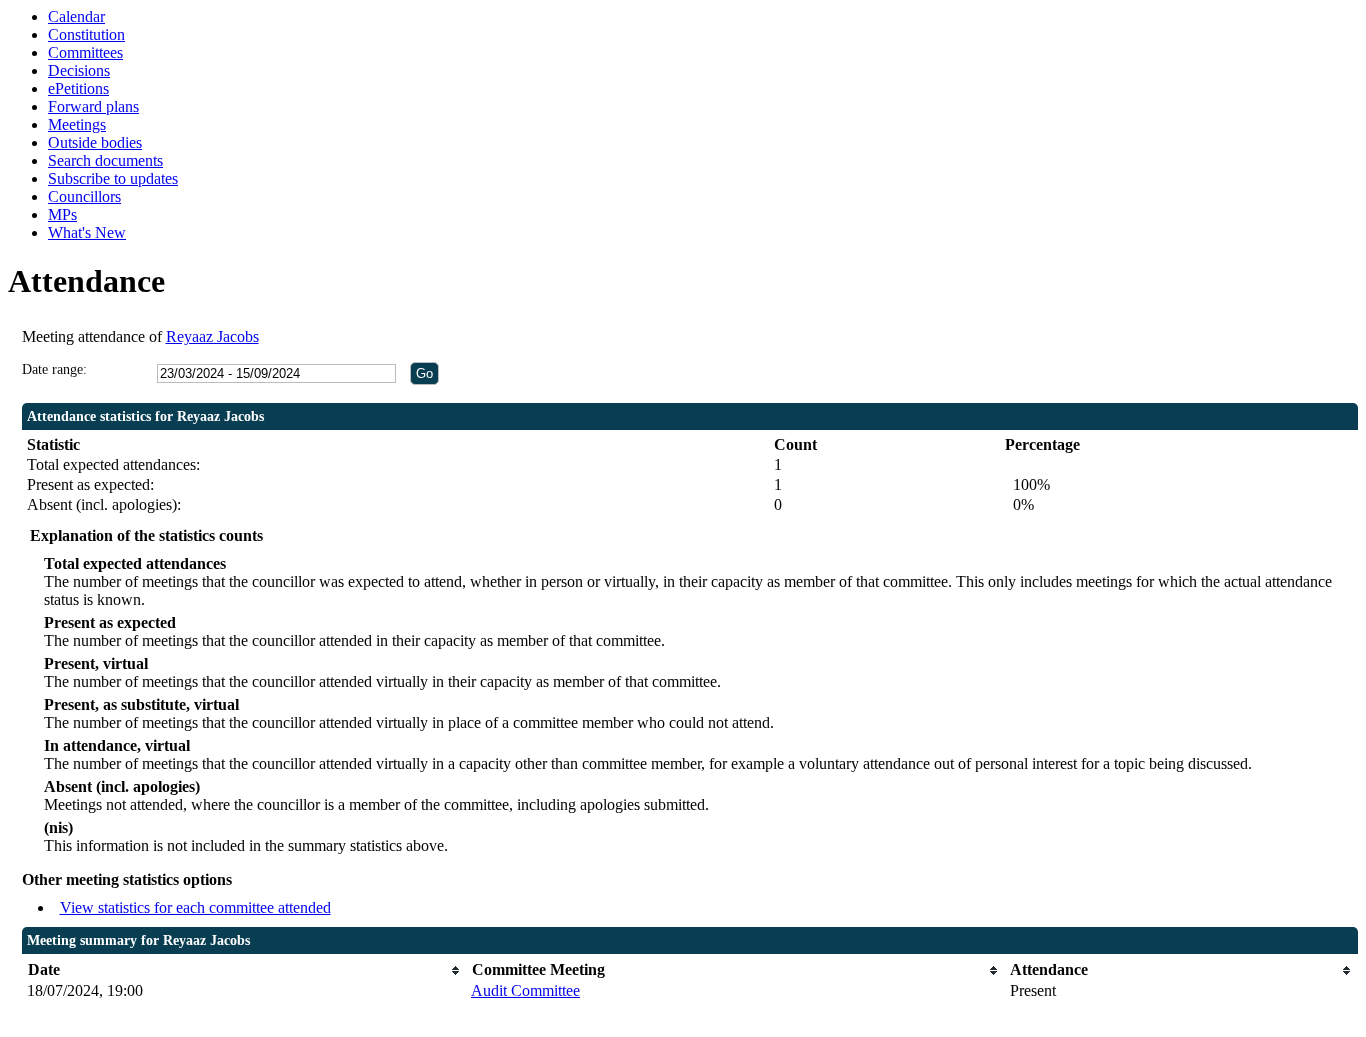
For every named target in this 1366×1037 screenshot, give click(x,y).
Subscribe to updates (113, 178)
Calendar (76, 16)
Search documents (105, 160)
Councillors (84, 196)
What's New (87, 232)
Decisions (79, 70)
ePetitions (78, 88)
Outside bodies (95, 142)
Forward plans (93, 106)
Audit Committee (525, 990)
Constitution (86, 34)
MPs (62, 214)
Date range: (54, 369)
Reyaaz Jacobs (212, 336)
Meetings (77, 124)
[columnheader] (244, 970)
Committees (85, 52)
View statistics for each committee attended (195, 907)
